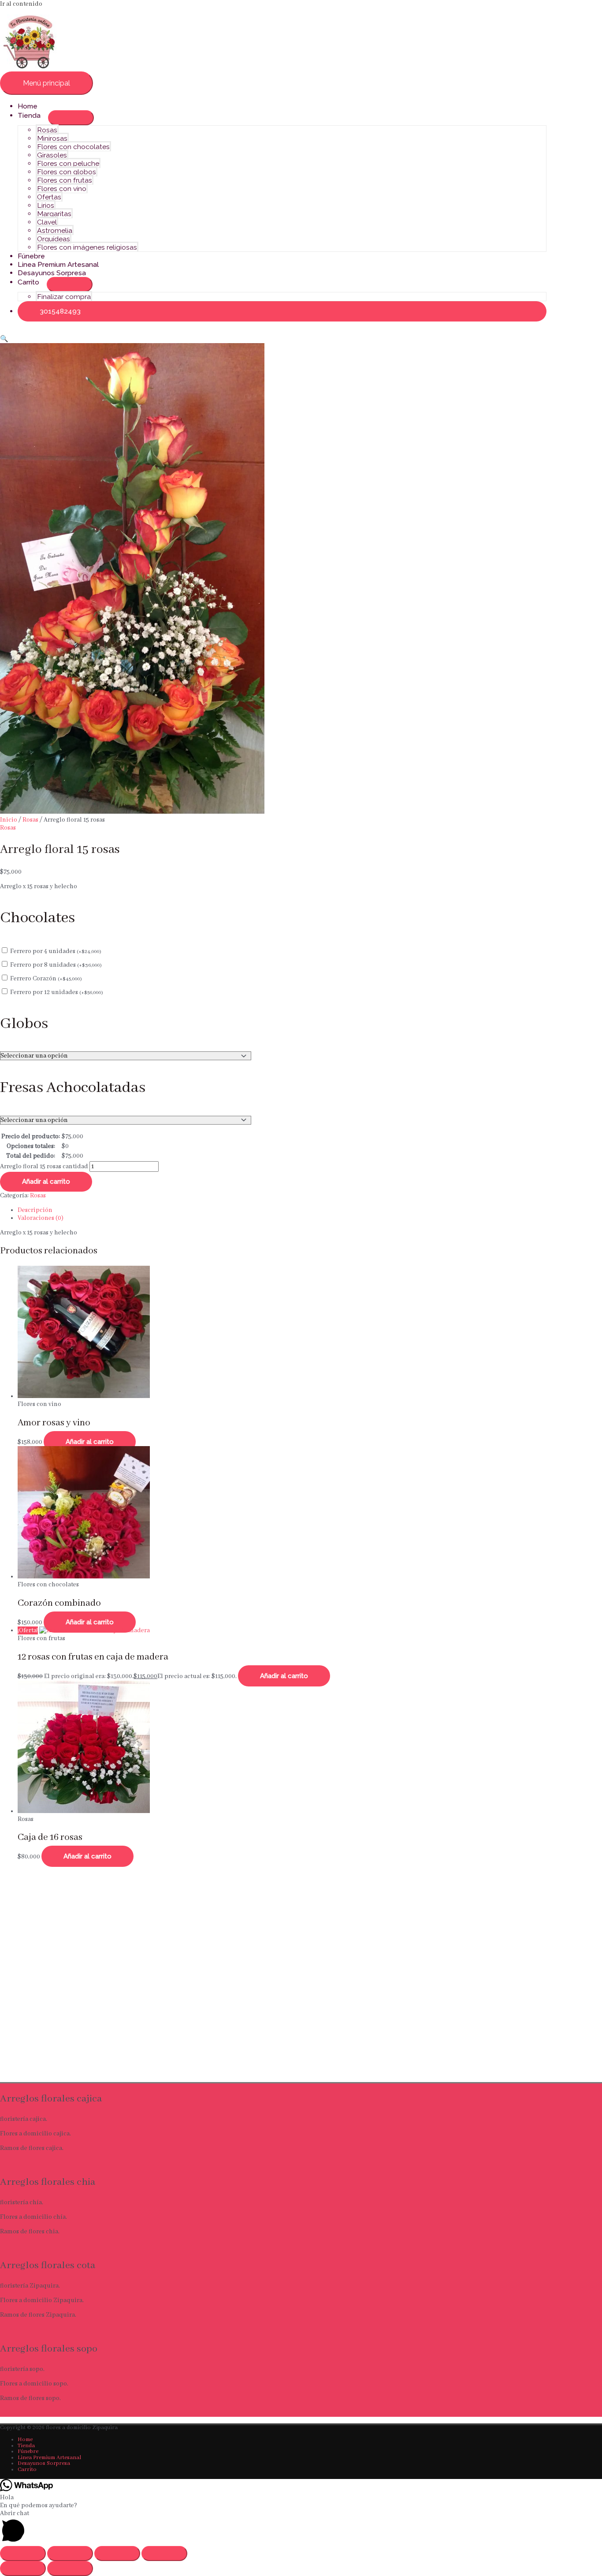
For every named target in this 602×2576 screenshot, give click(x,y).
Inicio (9, 820)
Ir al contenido (21, 4)
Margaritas (54, 214)
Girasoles (52, 155)
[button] (282, 311)
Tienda (29, 115)
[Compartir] (117, 2554)
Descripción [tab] (35, 1210)
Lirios (46, 205)
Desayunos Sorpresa (52, 273)
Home (28, 106)
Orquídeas (54, 239)
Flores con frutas (65, 180)
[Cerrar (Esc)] (164, 2554)
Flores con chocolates (73, 147)
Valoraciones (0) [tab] (41, 1218)
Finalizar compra (64, 297)
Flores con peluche (68, 163)
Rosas (47, 130)
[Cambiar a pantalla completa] (70, 2554)
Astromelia (55, 230)
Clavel (47, 222)
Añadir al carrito (46, 1181)
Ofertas (49, 197)
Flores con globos (67, 172)
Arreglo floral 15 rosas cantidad (44, 1166)
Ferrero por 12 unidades (57, 992)
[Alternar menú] (71, 118)
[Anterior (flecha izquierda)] (23, 2569)
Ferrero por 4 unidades (56, 951)
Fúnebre (31, 256)
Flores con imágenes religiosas (87, 247)
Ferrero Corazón (46, 979)
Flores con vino (62, 189)
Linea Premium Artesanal (58, 264)
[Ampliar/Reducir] (23, 2554)
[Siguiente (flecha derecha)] (70, 2569)
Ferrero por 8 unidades (56, 965)
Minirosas (52, 138)
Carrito (28, 282)
